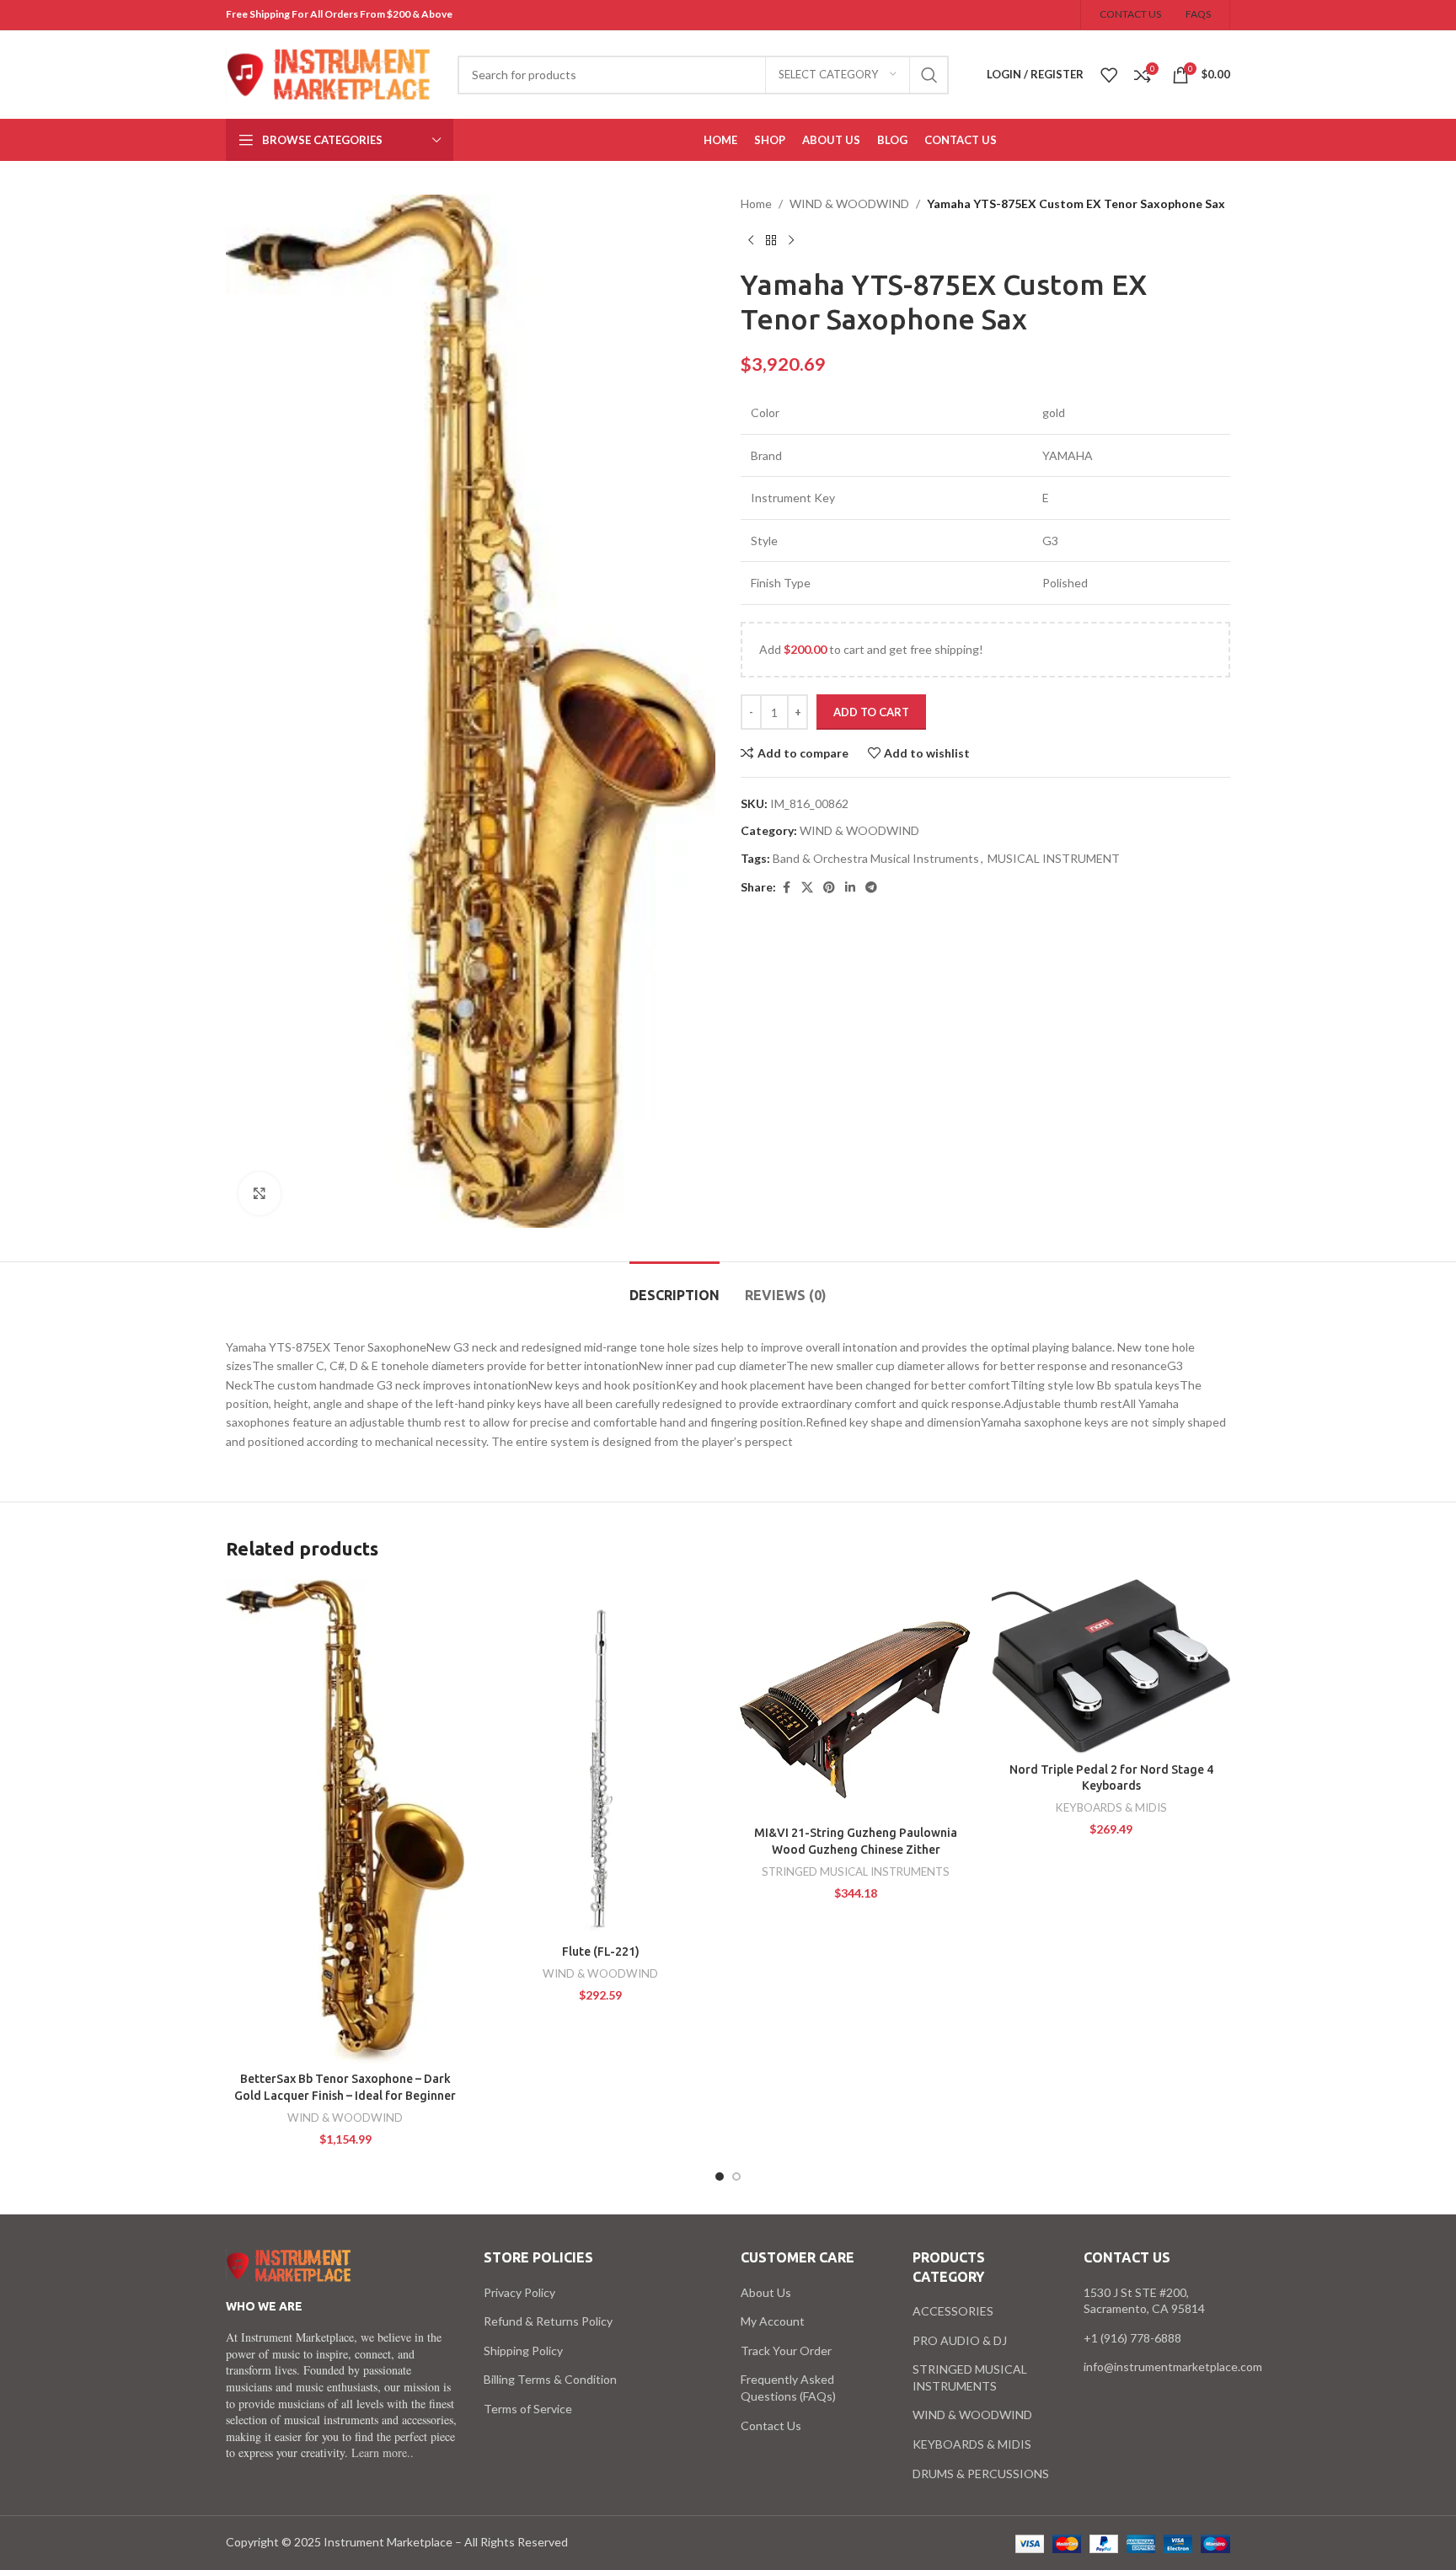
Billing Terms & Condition (550, 2379)
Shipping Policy (523, 2350)
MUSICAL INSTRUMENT (1054, 858)
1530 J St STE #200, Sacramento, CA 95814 (1144, 2301)
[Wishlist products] (1109, 75)
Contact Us (771, 2425)
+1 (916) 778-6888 (1132, 2338)
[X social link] (807, 888)
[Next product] (791, 240)
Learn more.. (383, 2452)
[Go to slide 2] (736, 2176)
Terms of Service (528, 2409)
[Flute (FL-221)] (600, 1758)
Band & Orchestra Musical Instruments (876, 858)
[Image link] (289, 2265)
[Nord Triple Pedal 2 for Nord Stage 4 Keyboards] (1111, 1666)
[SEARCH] (929, 75)
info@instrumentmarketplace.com (1173, 2367)
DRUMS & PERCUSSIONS (981, 2474)
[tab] (674, 1287)
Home (756, 203)
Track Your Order (786, 2350)
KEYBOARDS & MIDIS (1111, 1807)
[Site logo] (329, 73)
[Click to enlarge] (260, 1193)
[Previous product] (751, 240)
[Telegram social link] (871, 888)
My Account (773, 2321)
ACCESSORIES (953, 2311)
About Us (766, 2292)
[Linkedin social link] (850, 888)
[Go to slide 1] (720, 2176)
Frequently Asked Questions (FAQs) (788, 2388)
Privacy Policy (519, 2292)
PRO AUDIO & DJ (960, 2340)
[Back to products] (771, 240)
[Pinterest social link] (829, 888)
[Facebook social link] (786, 888)
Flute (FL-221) (601, 1952)
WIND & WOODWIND (849, 203)
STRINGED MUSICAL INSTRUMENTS (856, 1871)
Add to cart (871, 712)
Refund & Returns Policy (548, 2321)
